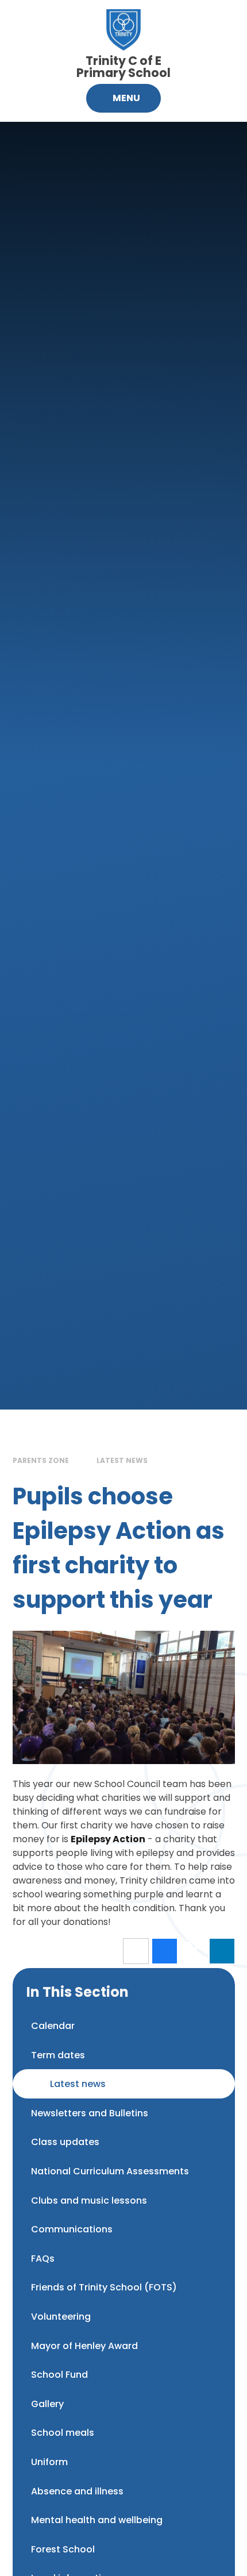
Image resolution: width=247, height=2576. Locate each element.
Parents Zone (41, 1460)
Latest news (122, 1460)
